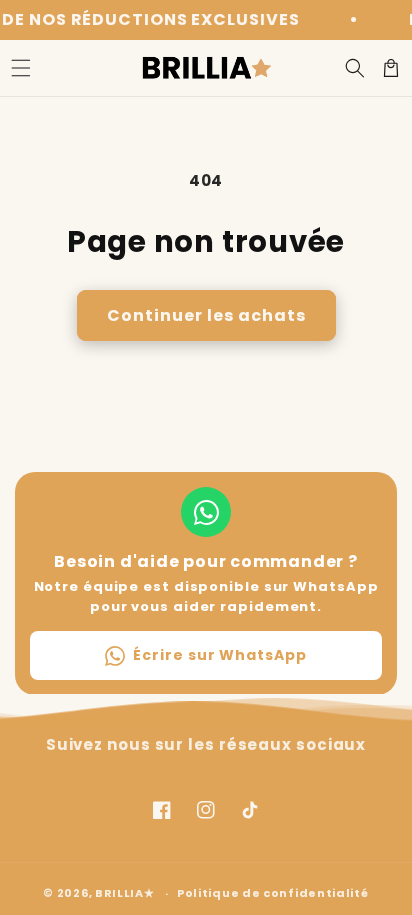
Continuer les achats (206, 315)
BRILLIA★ (125, 893)
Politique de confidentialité (273, 893)
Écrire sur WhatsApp (219, 655)
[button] (21, 68)
